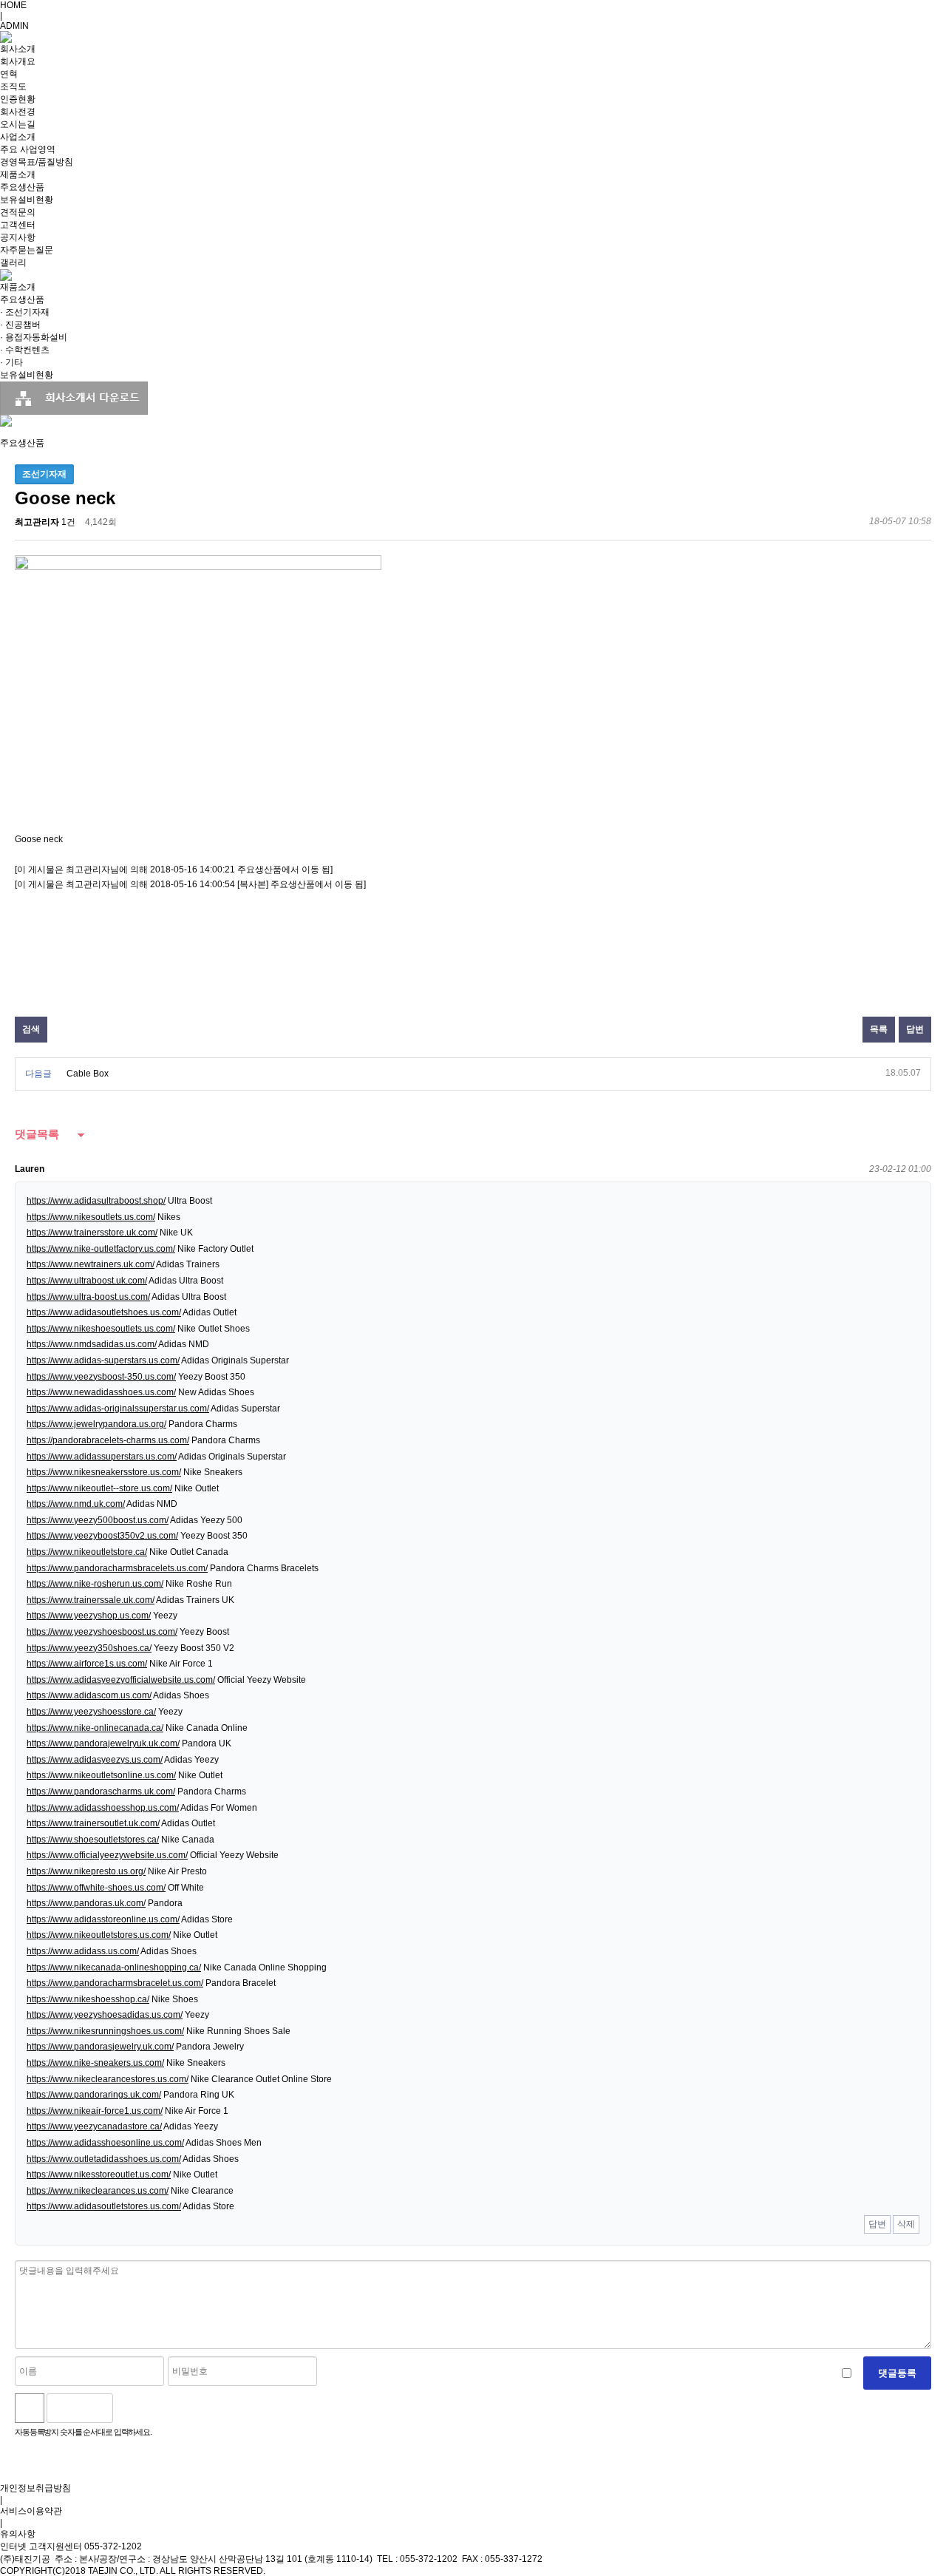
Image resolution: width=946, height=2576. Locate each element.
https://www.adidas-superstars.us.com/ (103, 1360)
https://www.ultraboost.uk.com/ (87, 1281)
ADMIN (14, 26)
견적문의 (18, 212)
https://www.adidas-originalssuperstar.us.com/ (118, 1409)
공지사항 (18, 237)
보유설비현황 (27, 200)
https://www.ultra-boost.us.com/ (88, 1297)
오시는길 (18, 124)
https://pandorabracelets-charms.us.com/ (108, 1440)
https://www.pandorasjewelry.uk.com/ (100, 2047)
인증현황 (18, 99)
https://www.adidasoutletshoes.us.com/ (104, 1312)
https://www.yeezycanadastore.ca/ (94, 2126)
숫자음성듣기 (130, 2408)
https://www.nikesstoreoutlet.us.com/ (99, 2175)
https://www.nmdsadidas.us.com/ (92, 1344)
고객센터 (18, 225)
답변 (915, 1029)
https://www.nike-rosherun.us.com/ (95, 1584)
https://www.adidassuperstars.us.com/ (102, 1457)
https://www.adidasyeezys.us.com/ (95, 1760)
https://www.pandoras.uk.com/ (86, 1903)
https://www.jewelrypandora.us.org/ (96, 1424)
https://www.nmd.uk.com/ (76, 1504)
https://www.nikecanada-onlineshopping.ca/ (114, 1967)
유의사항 (18, 2534)
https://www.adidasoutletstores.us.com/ (104, 2206)
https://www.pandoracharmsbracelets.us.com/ (117, 1568)
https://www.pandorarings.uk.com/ (94, 2095)
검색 (31, 1029)
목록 (879, 1029)
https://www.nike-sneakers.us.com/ (95, 2063)
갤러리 (13, 262)
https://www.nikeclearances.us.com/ (98, 2191)
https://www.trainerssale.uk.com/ (91, 1600)
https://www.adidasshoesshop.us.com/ (103, 1808)
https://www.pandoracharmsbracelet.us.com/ (115, 1983)
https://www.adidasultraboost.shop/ (96, 1201)
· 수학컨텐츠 (25, 350)
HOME (13, 5)
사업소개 (18, 137)
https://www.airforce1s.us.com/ (87, 1664)
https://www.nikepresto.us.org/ (86, 1871)
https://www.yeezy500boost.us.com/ (98, 1520)
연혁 (9, 74)
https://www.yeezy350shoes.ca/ (89, 1648)
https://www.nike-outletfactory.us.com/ (101, 1249)
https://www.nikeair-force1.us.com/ (95, 2111)
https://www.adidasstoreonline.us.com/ (103, 1919)
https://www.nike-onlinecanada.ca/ (95, 1728)
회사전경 (18, 112)
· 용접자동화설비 (34, 337)
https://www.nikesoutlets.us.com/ (91, 1217)
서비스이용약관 (31, 2511)
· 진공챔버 (20, 325)
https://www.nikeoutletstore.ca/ (87, 1552)
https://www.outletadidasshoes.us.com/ (104, 2159)
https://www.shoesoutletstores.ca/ (93, 1840)
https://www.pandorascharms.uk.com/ (101, 1792)
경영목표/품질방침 (37, 162)
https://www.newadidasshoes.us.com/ (101, 1392)
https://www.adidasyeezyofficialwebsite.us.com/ (121, 1680)
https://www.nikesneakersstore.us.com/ (104, 1472)
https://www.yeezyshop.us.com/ (89, 1616)
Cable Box (88, 1074)
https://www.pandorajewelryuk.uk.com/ (103, 1743)
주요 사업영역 (28, 149)
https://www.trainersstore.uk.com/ (92, 1233)
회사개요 (18, 61)
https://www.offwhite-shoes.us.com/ (96, 1888)
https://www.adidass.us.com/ (83, 1951)
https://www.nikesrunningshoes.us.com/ (105, 2031)
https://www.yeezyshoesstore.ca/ (91, 1712)
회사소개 (18, 49)
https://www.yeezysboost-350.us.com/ (101, 1377)
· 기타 (11, 362)
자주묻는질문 (27, 250)
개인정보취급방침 (35, 2488)
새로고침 (162, 2408)
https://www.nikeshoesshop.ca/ (88, 1999)
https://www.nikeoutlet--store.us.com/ (99, 1488)
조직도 (13, 87)
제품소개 (18, 174)
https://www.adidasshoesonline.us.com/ (105, 2143)
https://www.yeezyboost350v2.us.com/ (102, 1536)
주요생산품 (22, 187)
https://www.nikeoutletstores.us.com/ (99, 1935)
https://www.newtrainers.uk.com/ (91, 1264)
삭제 (906, 2224)
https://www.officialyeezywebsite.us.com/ (107, 1855)
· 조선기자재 (25, 312)
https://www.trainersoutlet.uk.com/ (93, 1823)
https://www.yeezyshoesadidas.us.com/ (105, 2015)
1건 (68, 522)
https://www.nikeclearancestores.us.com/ (108, 2079)
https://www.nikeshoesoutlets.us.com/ (101, 1329)
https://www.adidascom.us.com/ (89, 1695)
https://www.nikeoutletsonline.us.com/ (101, 1775)
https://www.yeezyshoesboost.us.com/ (102, 1632)
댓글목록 (37, 1134)
